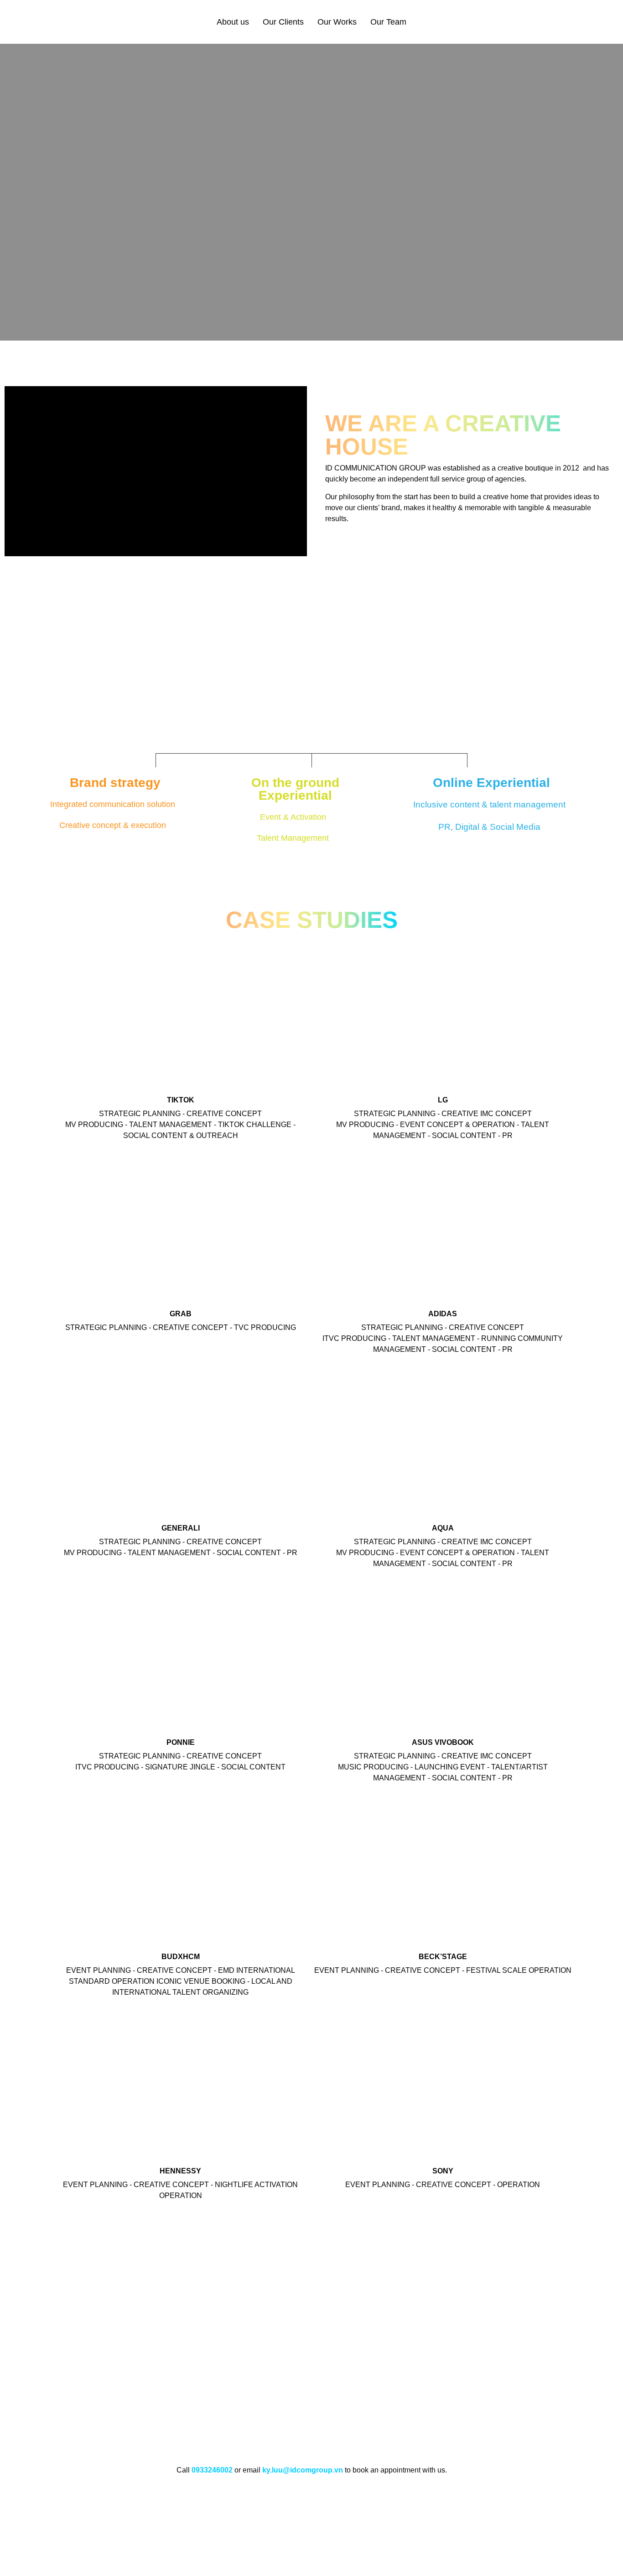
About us (233, 22)
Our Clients (283, 22)
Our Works (337, 22)
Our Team (388, 22)
